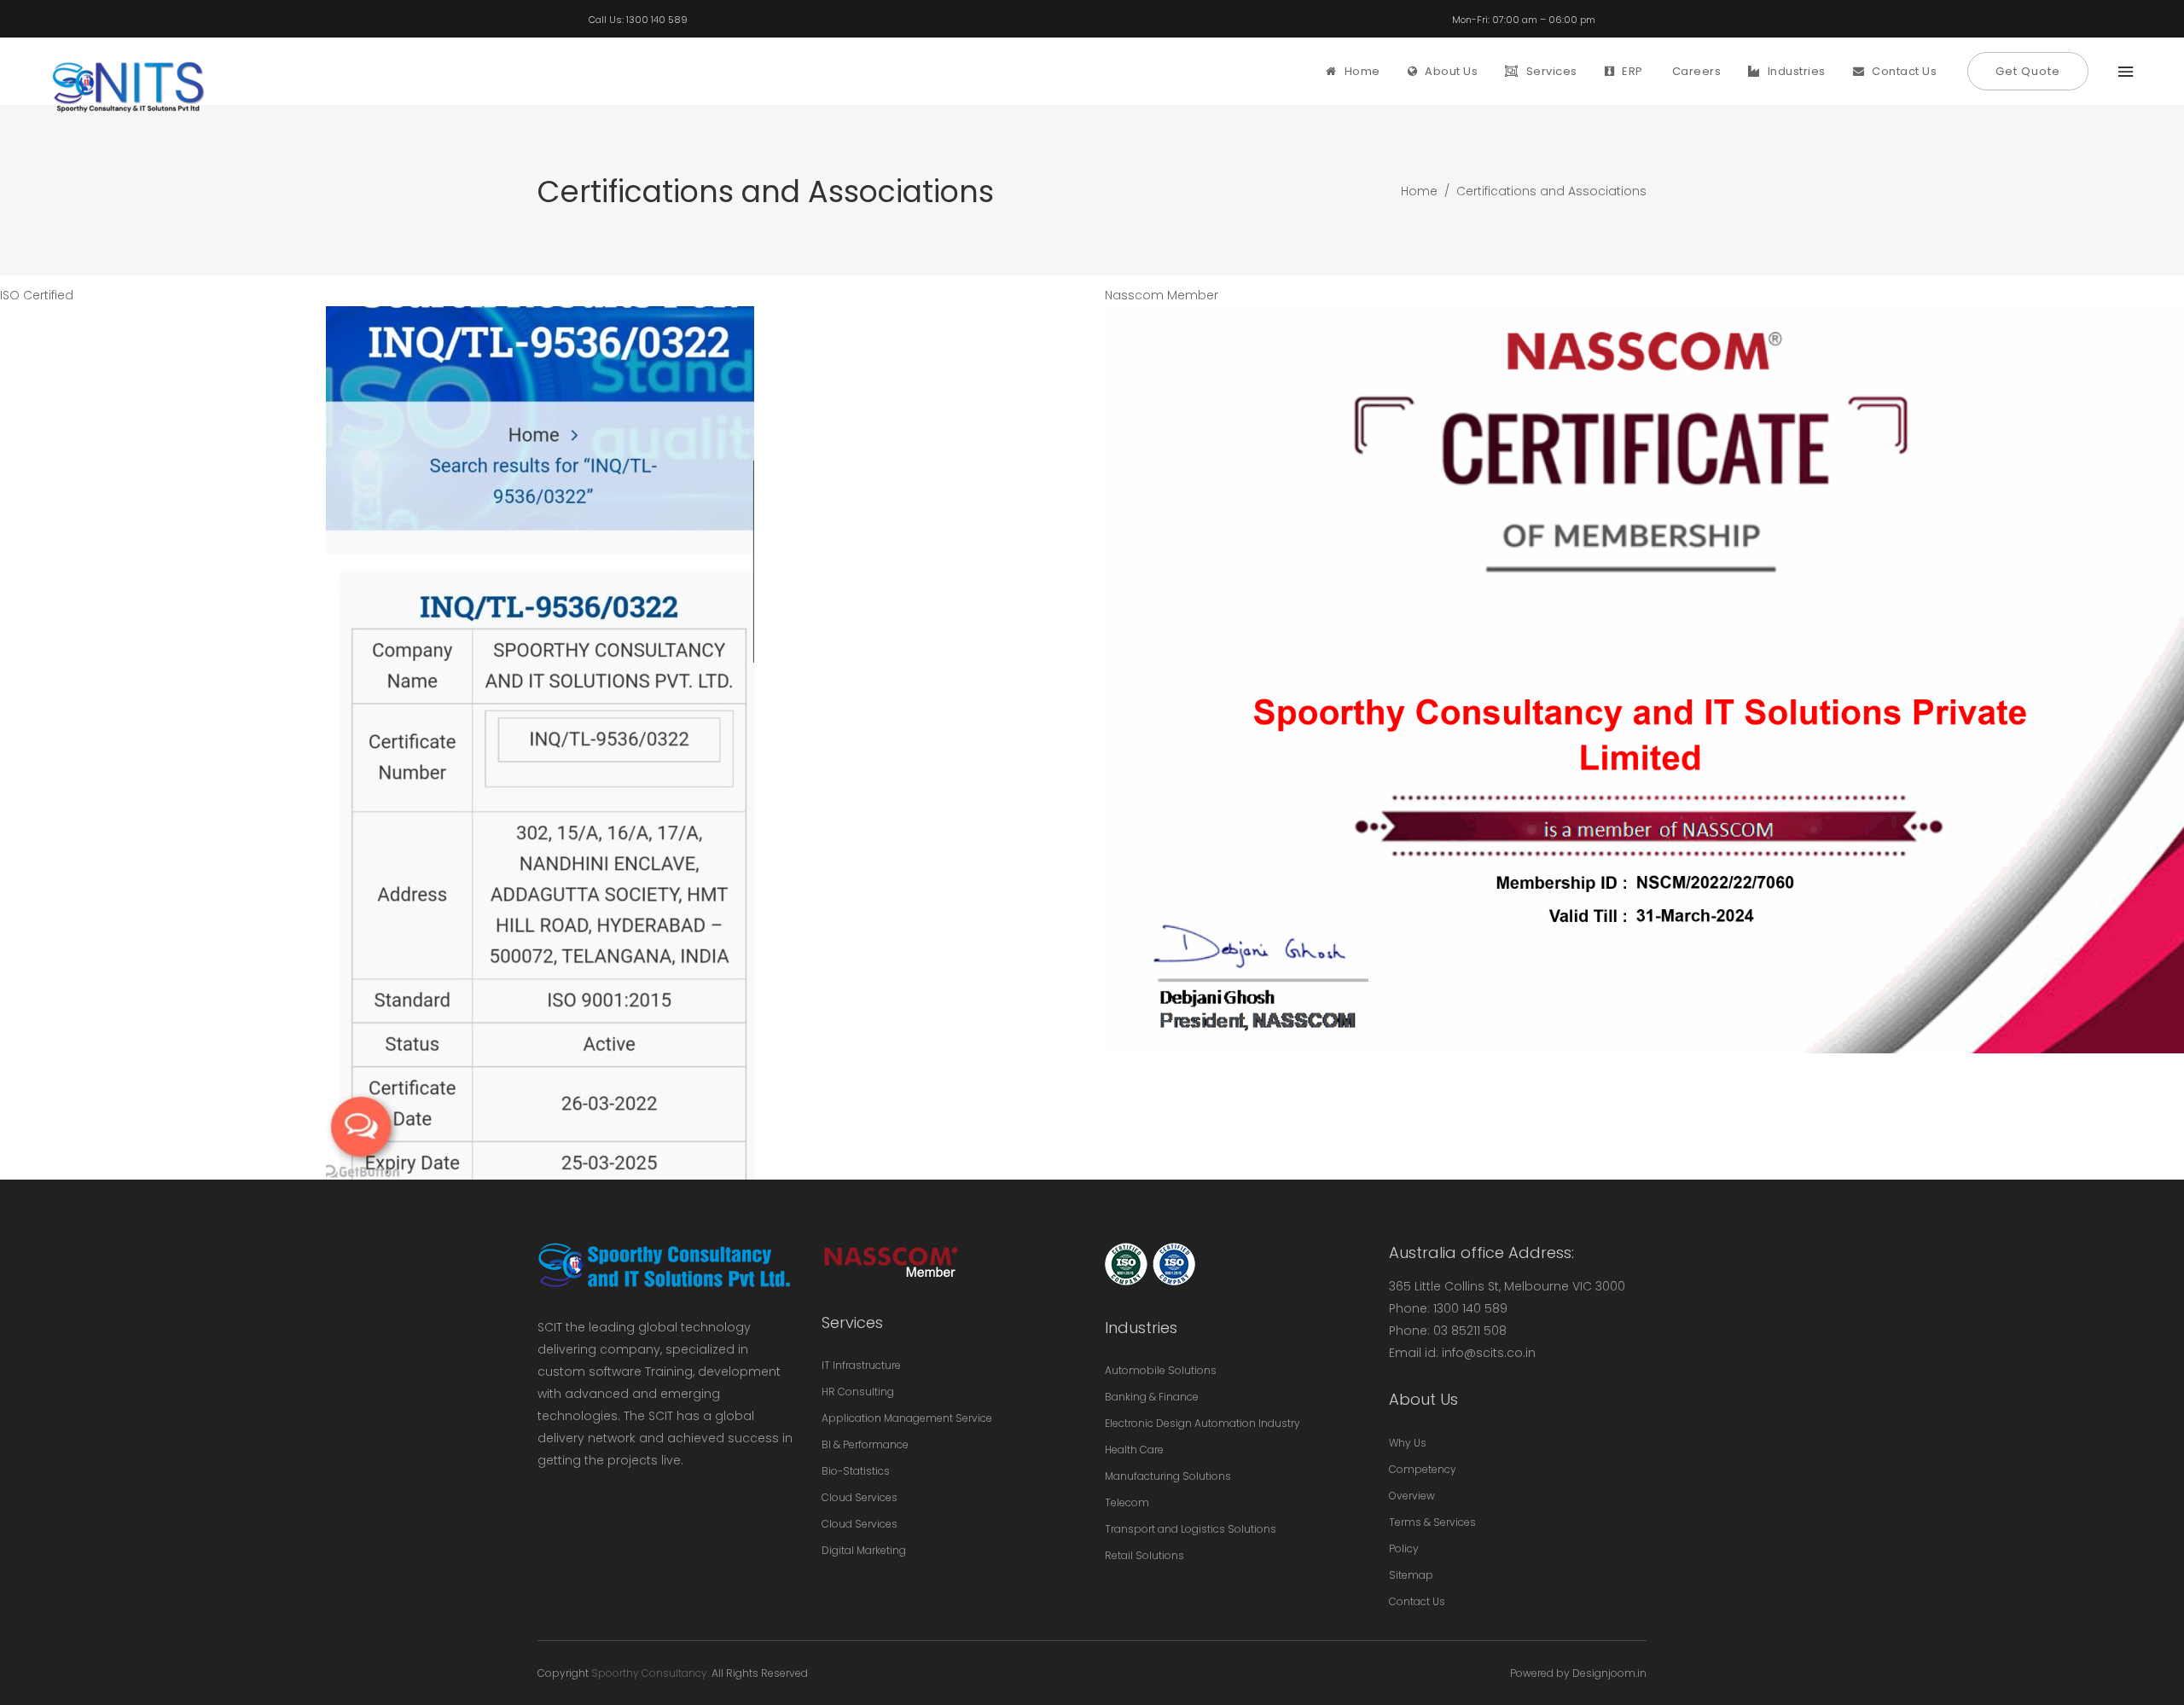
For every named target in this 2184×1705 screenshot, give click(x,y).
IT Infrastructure (861, 1365)
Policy (1404, 1548)
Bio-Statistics (856, 1471)
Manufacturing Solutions (1168, 1476)
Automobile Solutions (1161, 1370)
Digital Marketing (864, 1550)
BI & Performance (865, 1444)
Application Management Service (907, 1418)
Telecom (1127, 1502)
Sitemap (1411, 1575)
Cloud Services (860, 1497)
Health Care (1134, 1450)
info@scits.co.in (1489, 1353)
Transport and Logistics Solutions (1191, 1529)
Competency (1423, 1469)
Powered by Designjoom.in (1578, 1673)
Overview (1412, 1496)
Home (1419, 191)
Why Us (1408, 1443)
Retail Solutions (1144, 1555)
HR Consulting (858, 1392)
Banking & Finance (1152, 1397)
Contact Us (1417, 1601)
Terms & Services (1432, 1522)
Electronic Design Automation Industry (1202, 1423)
